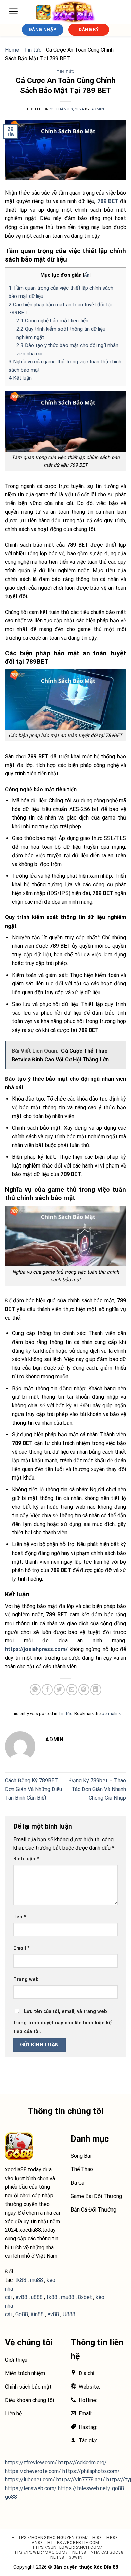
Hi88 (97, 2538)
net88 (79, 2552)
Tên (20, 1917)
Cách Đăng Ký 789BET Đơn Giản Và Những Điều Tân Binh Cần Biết (34, 1789)
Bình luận (26, 1859)
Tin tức (33, 50)
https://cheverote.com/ (33, 2471)
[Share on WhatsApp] (35, 1690)
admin (98, 109)
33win (76, 2557)
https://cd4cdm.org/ (83, 2462)
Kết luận (20, 378)
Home (12, 50)
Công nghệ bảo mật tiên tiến (52, 321)
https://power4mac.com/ (38, 2552)
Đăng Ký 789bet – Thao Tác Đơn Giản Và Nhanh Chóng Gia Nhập (98, 1789)
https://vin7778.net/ (81, 2480)
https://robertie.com (73, 2543)
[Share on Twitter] (59, 1690)
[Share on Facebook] (47, 1690)
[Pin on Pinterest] (84, 1690)
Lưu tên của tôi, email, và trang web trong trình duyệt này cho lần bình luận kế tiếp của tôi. (62, 2022)
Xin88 (37, 2314)
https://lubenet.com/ (30, 2480)
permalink (111, 1714)
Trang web (26, 1979)
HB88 (112, 2538)
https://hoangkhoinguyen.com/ (50, 2538)
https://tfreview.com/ (31, 2462)
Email (21, 1948)
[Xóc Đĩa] (65, 12)
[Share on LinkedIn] (96, 1690)
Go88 (22, 2314)
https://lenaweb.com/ (31, 2488)
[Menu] (13, 11)
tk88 (52, 2297)
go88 (118, 2488)
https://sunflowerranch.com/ (65, 2547)
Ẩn (87, 275)
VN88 (37, 2543)
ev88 (53, 2314)
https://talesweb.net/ (84, 2488)
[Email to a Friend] (72, 1690)
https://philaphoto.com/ (91, 2471)
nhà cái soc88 (107, 2552)
